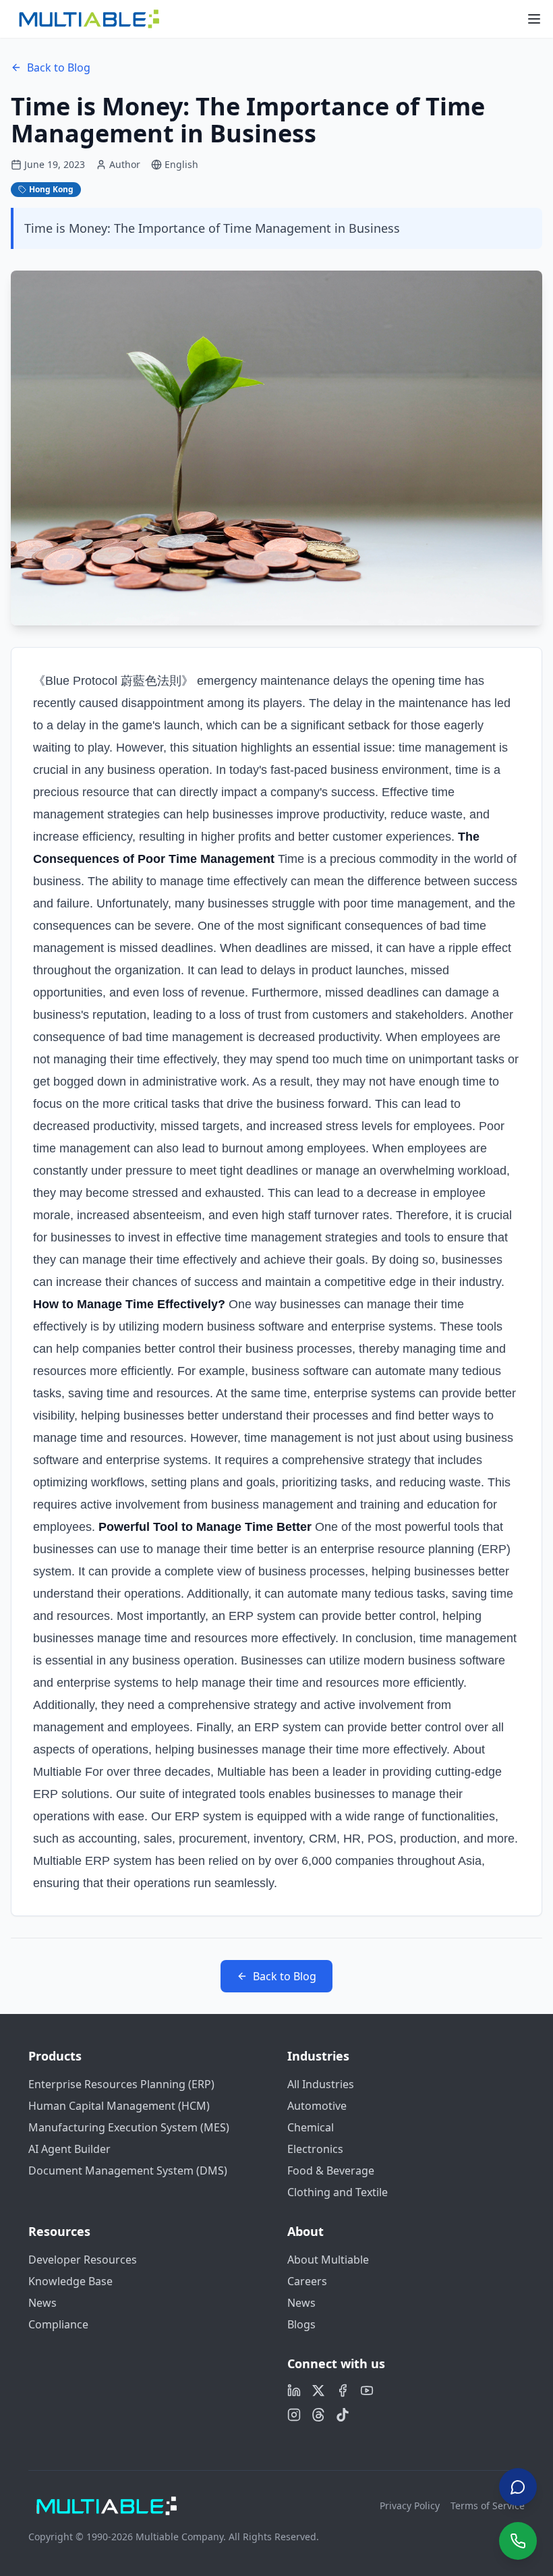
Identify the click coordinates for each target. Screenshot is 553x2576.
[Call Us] (518, 2541)
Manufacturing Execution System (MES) (129, 2127)
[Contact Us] (518, 2488)
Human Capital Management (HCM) (119, 2106)
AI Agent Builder (69, 2149)
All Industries (321, 2084)
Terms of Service (488, 2505)
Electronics (315, 2149)
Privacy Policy (410, 2505)
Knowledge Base (70, 2281)
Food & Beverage (331, 2171)
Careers (307, 2281)
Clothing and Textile (338, 2192)
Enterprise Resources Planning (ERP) (121, 2084)
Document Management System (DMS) (128, 2171)
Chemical (311, 2127)
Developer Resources (83, 2260)
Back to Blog (59, 67)
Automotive (317, 2106)
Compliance (58, 2324)
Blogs (301, 2324)
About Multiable (328, 2260)
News (42, 2303)
